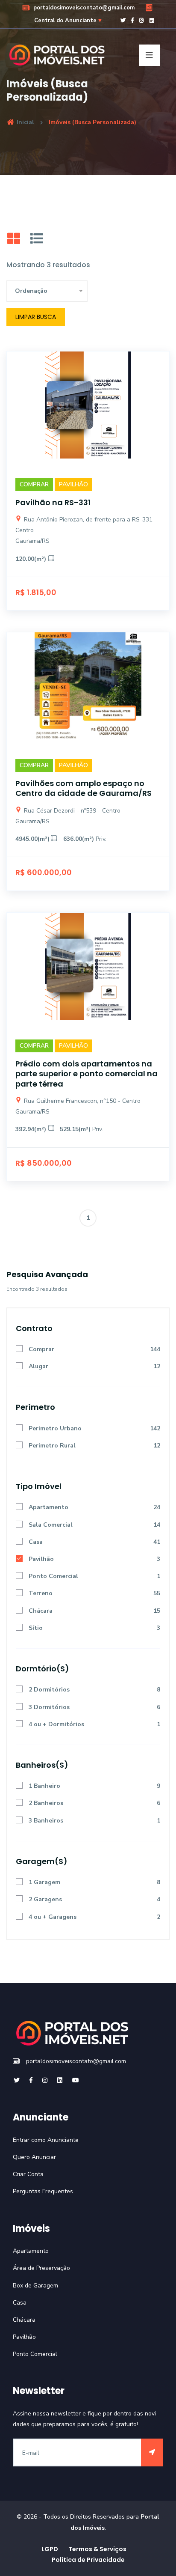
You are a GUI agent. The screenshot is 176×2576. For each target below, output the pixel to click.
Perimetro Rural (52, 1446)
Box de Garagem (35, 2286)
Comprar (41, 1349)
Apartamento (48, 1507)
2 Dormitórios (49, 1690)
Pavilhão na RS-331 (53, 502)
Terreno (41, 1593)
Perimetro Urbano (55, 1428)
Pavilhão (41, 1559)
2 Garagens (45, 1899)
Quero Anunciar (34, 2157)
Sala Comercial (51, 1525)
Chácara (41, 1611)
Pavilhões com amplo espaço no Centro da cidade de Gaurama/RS (84, 788)
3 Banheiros (46, 1821)
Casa (36, 1542)
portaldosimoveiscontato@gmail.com (83, 8)
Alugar (38, 1366)
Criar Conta (28, 2174)
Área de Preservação (41, 2268)
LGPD (50, 2549)
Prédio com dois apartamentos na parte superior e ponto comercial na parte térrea (87, 1074)
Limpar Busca (36, 317)
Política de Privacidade (88, 2560)
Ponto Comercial (53, 1576)
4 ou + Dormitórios (56, 1724)
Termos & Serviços (97, 2549)
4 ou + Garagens (53, 1917)
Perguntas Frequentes (43, 2191)
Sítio (36, 1628)
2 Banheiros (46, 1803)
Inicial (25, 122)
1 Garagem (44, 1882)
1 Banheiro (44, 1786)
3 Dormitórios (49, 1707)
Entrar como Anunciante (46, 2140)
